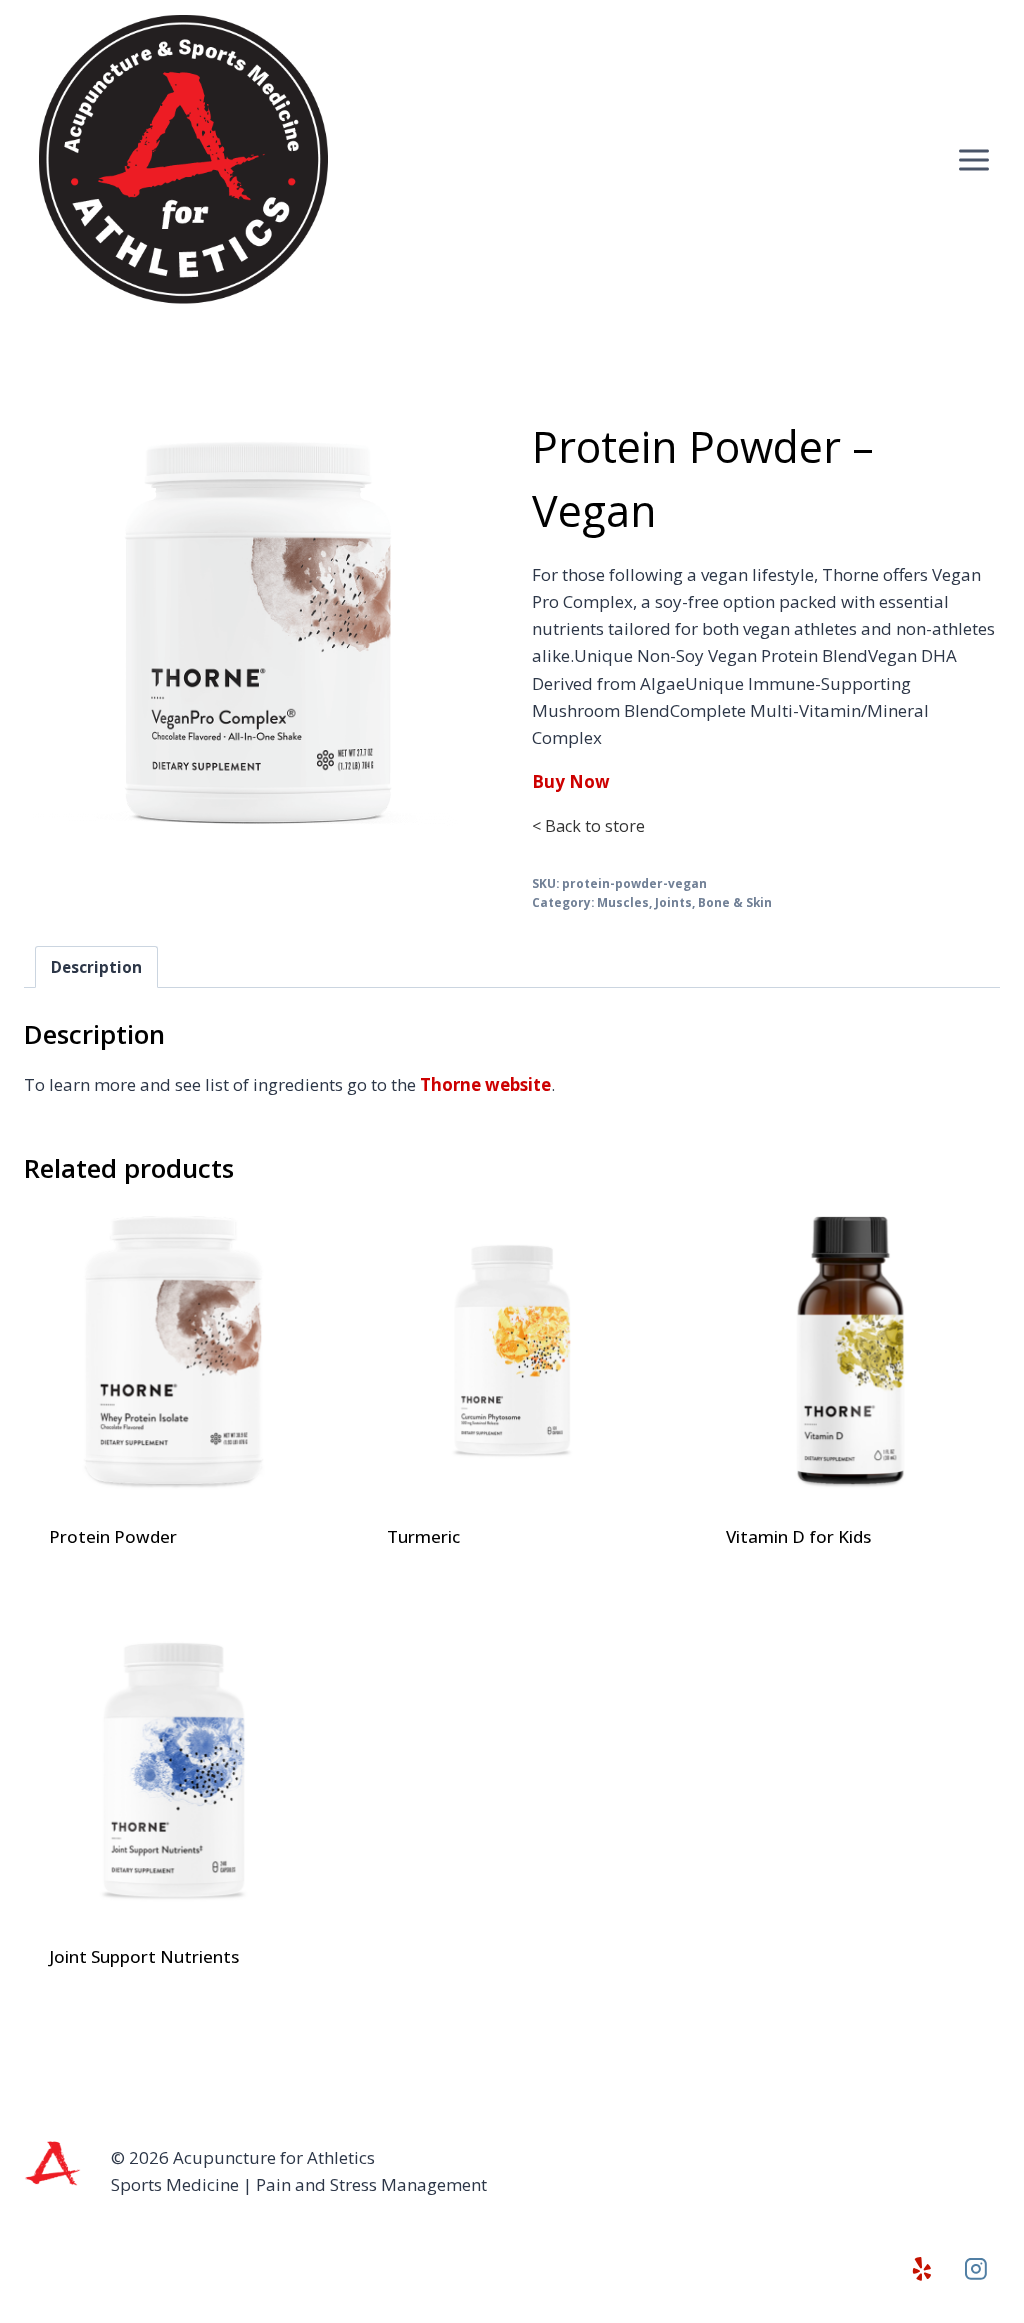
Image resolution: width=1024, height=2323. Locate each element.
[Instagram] (976, 2270)
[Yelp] (922, 2270)
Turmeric (423, 1536)
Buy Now (571, 781)
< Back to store (588, 826)
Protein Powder (113, 1536)
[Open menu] (973, 159)
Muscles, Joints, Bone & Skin (684, 902)
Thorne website (485, 1084)
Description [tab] (96, 967)
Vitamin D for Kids (798, 1536)
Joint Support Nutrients (144, 1956)
